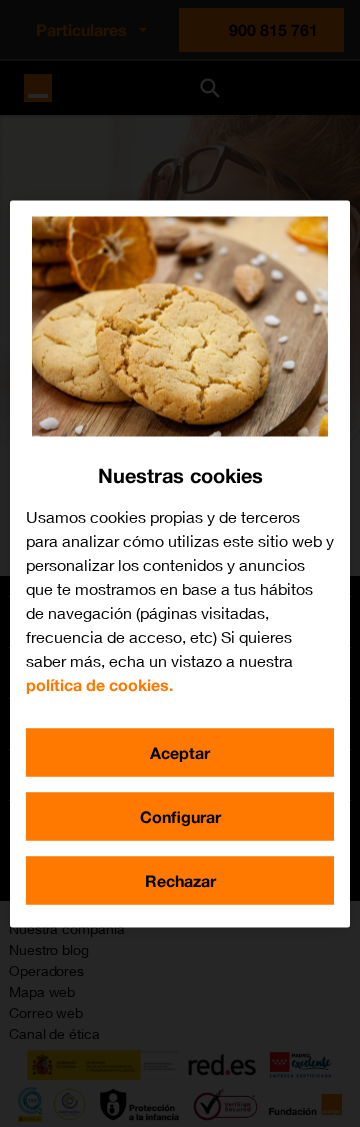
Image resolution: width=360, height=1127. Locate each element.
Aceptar (180, 751)
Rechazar (180, 879)
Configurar (180, 815)
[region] (180, 563)
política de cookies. (99, 683)
